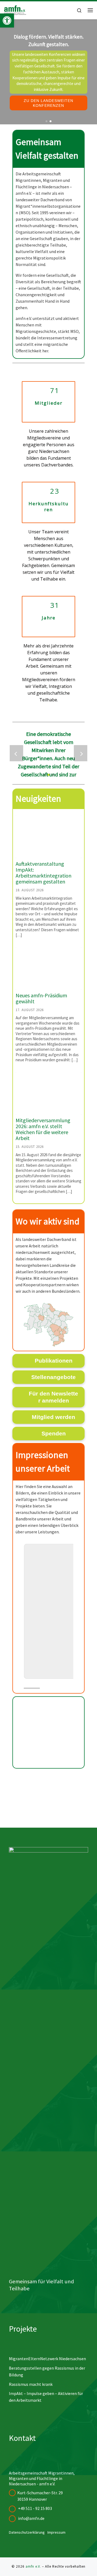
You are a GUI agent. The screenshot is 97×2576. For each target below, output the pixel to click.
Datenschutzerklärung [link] (27, 2532)
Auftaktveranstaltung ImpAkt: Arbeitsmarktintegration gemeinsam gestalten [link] (44, 873)
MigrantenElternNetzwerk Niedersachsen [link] (47, 2359)
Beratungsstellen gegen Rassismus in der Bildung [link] (47, 2371)
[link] (7, 21)
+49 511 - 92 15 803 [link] (35, 2508)
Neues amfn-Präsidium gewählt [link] (41, 998)
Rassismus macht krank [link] (31, 2384)
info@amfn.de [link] (31, 2518)
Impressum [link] (56, 2532)
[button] (44, 775)
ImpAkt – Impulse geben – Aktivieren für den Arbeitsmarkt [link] (46, 2397)
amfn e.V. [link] (33, 2566)
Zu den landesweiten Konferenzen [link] (48, 103)
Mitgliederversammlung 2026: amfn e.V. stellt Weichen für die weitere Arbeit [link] (43, 1129)
